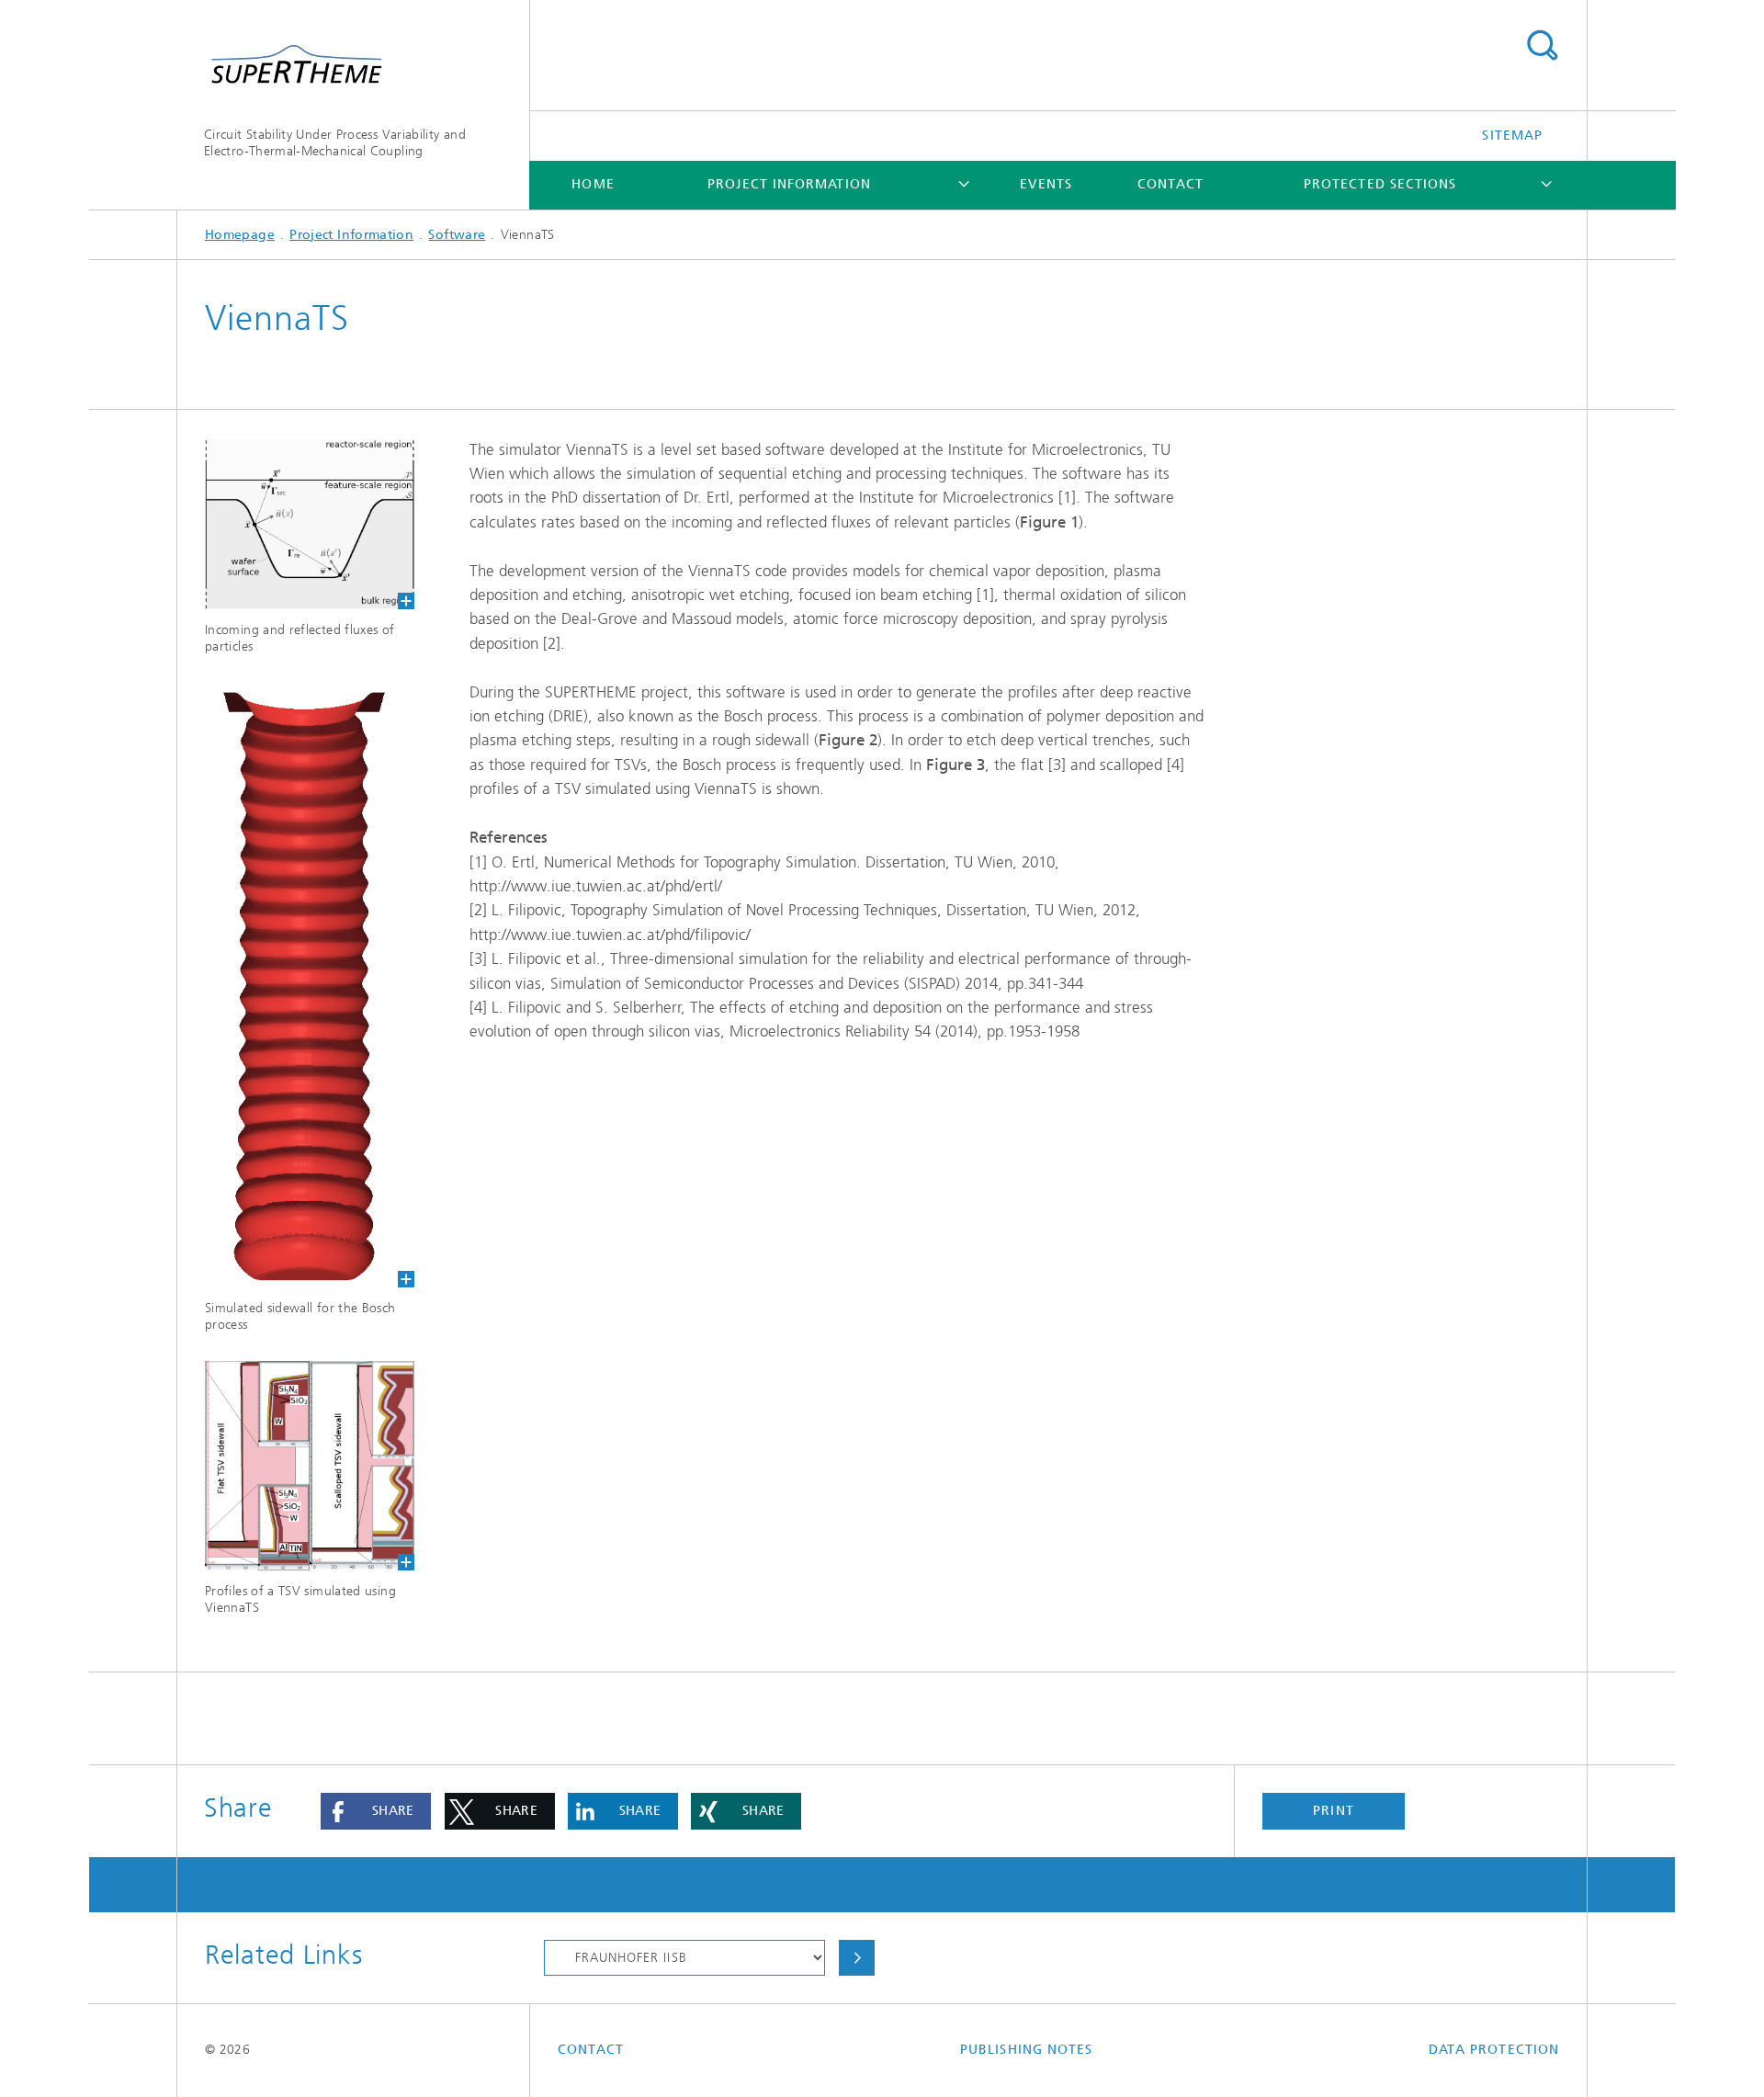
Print (1333, 1811)
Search (1542, 46)
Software (457, 235)
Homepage (240, 235)
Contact (1171, 184)
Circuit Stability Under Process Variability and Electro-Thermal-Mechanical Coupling (335, 143)
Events (1046, 184)
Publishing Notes (1026, 2050)
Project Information (789, 184)
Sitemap (1512, 136)
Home (593, 184)
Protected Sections (1380, 184)
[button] (376, 1811)
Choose (856, 1958)
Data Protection (1494, 2050)
